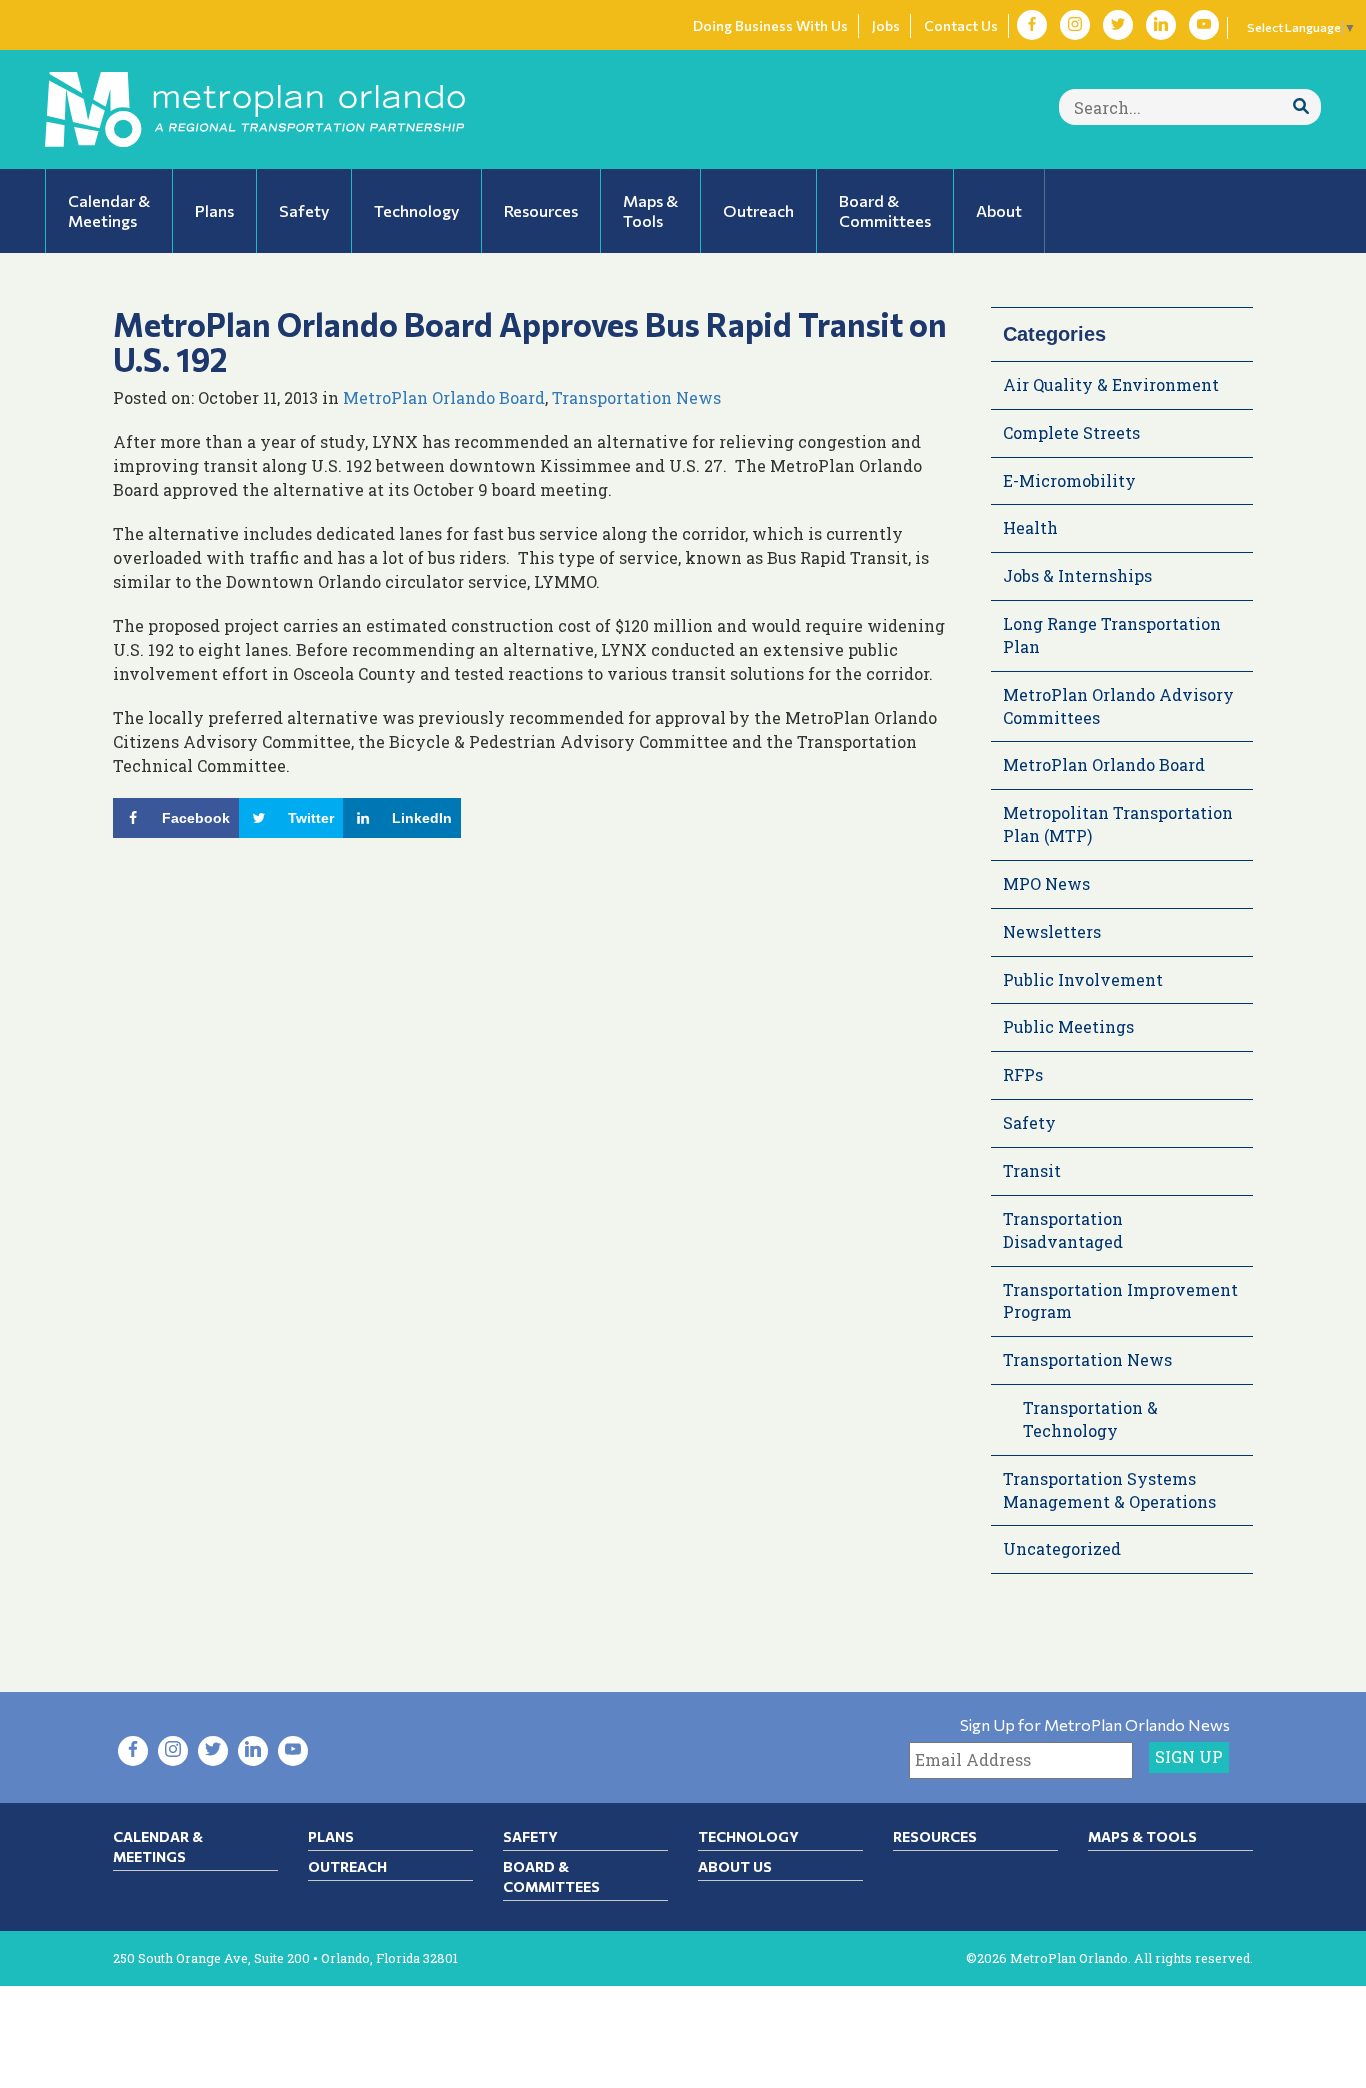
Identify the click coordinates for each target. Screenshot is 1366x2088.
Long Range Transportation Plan (1112, 635)
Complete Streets (1071, 432)
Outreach (347, 1866)
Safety (1029, 1122)
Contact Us (961, 25)
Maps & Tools (1142, 1836)
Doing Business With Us (770, 25)
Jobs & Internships (1077, 575)
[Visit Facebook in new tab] (1032, 25)
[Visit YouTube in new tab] (1204, 25)
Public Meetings (1068, 1026)
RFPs (1023, 1074)
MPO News (1046, 883)
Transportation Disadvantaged (1063, 1230)
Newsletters (1052, 931)
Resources (935, 1836)
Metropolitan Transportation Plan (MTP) (1118, 824)
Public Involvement (1083, 979)
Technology (748, 1836)
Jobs (886, 25)
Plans (331, 1836)
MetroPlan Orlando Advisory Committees (1118, 706)
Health (1030, 527)
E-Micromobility (1069, 480)
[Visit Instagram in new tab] (1075, 25)
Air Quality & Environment (1111, 384)
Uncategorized (1062, 1548)
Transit (1032, 1170)
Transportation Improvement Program (1120, 1301)
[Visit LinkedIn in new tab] (1161, 25)
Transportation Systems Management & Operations (1109, 1490)
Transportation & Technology (1090, 1419)
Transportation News (636, 397)
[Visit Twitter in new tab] (1118, 25)
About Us (735, 1866)
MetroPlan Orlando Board (444, 397)
